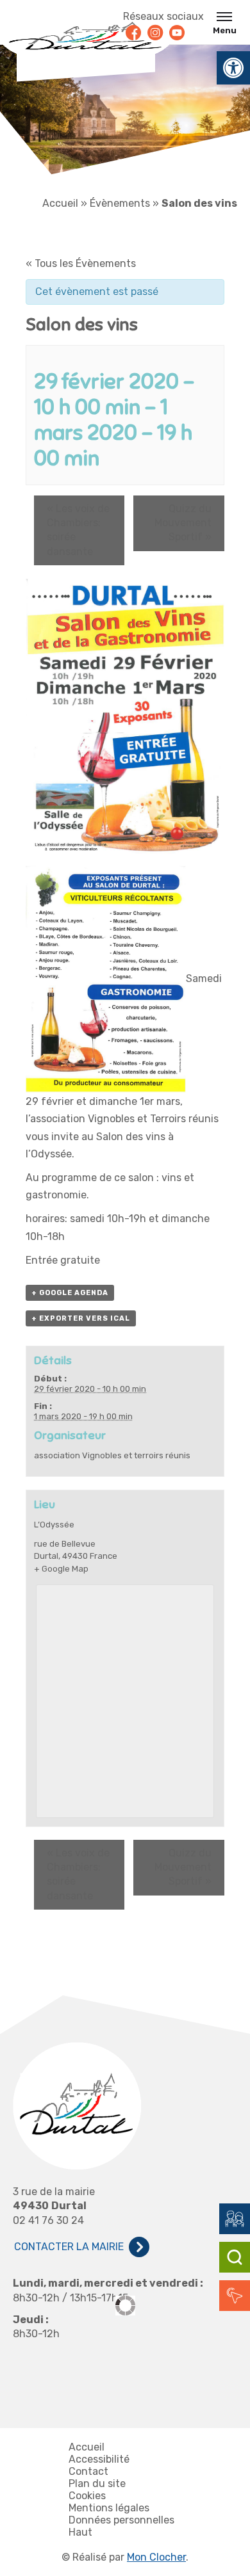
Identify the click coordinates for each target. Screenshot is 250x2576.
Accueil (60, 203)
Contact (88, 2471)
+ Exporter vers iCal (81, 1318)
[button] (233, 68)
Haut (80, 2532)
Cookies (87, 2496)
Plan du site (97, 2483)
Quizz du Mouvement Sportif (183, 523)
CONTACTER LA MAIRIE (69, 2247)
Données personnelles (121, 2520)
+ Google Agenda (70, 1293)
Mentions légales (109, 2508)
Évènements (120, 203)
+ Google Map (61, 1569)
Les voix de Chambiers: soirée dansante (78, 530)
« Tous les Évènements (81, 263)
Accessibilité (99, 2459)
